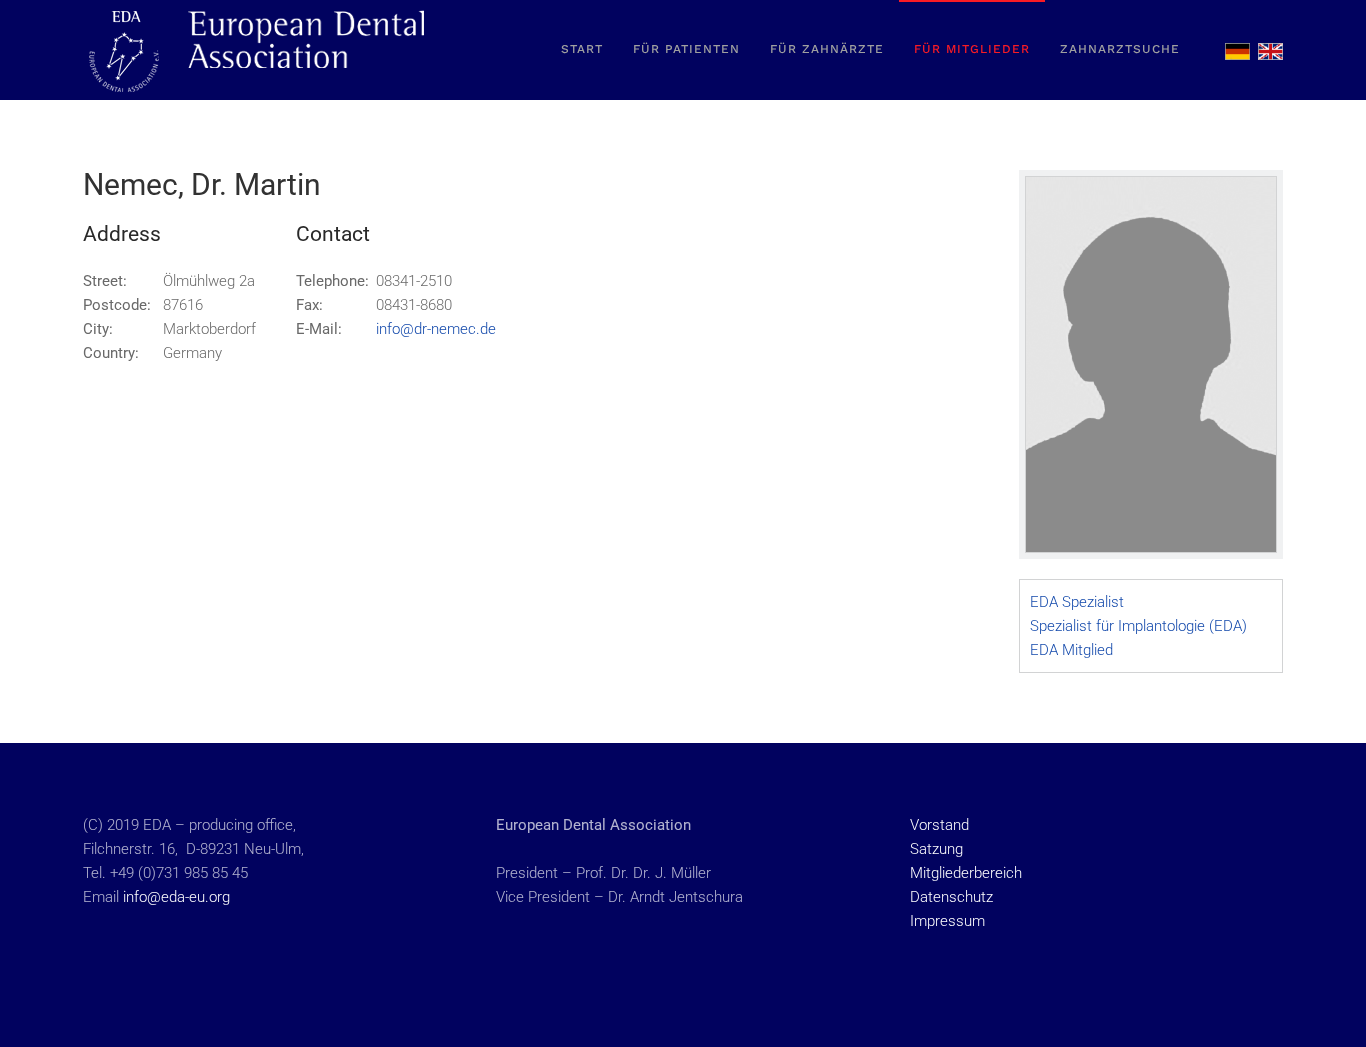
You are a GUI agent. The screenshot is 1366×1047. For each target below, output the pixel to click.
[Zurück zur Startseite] (258, 50)
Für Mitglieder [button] (972, 49)
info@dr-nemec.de (436, 329)
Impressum (947, 921)
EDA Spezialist (1077, 602)
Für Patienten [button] (686, 49)
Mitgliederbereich (966, 873)
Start (582, 49)
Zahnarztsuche (1120, 49)
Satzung (936, 849)
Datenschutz (951, 897)
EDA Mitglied (1071, 650)
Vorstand (939, 825)
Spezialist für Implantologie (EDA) (1138, 626)
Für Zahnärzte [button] (827, 49)
